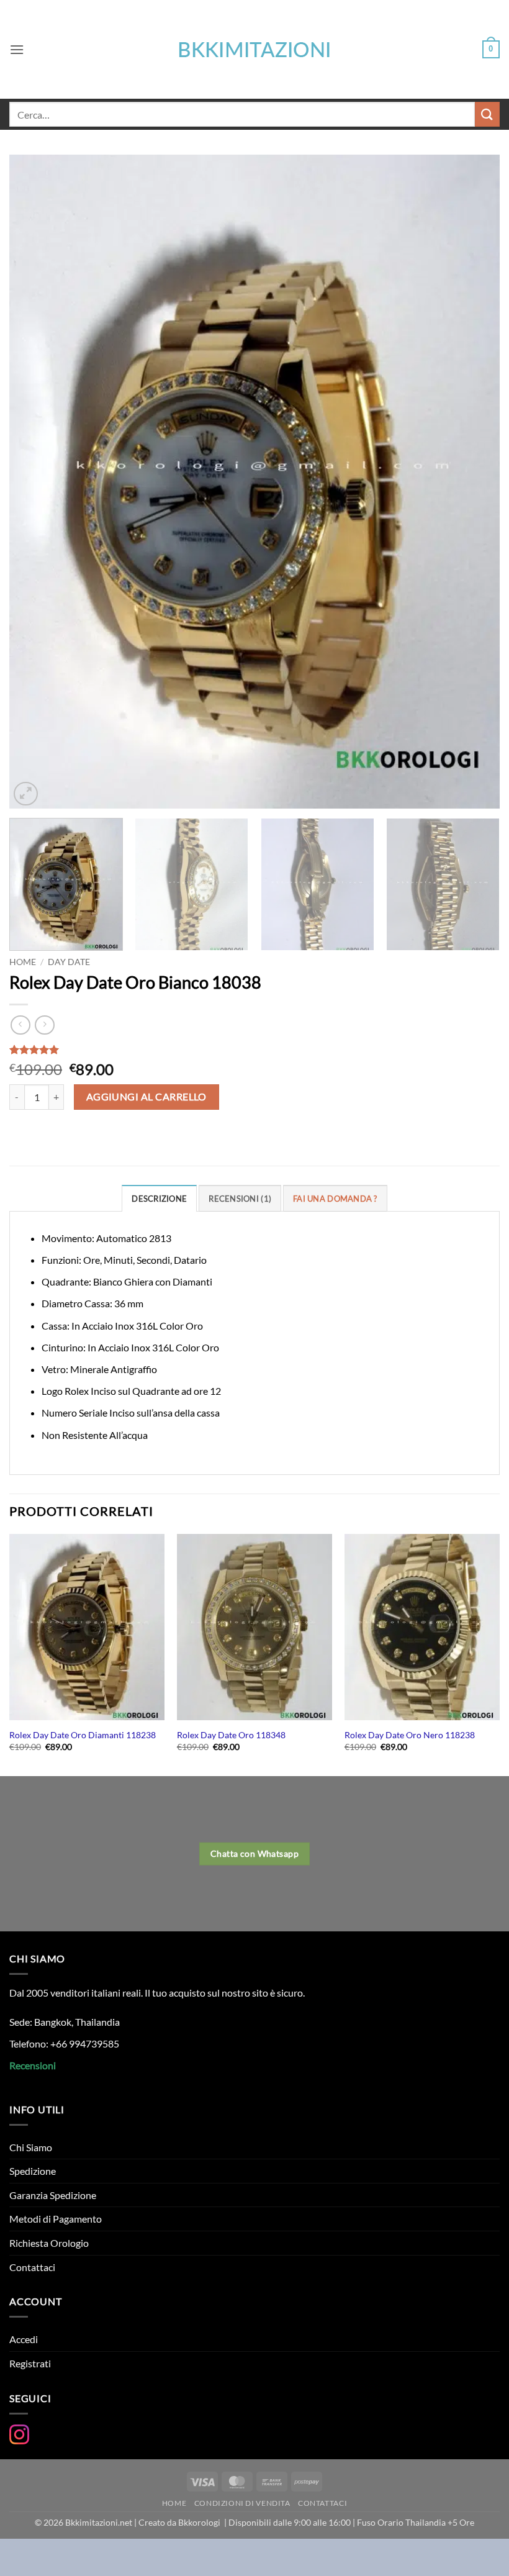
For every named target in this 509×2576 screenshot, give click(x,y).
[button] (17, 49)
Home (23, 962)
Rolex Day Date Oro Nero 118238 (410, 1735)
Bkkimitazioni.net (99, 2522)
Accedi (24, 2339)
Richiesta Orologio (49, 2243)
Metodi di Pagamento (56, 2219)
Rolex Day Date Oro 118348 (231, 1735)
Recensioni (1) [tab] (240, 1199)
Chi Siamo (31, 2147)
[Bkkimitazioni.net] (254, 50)
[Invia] (487, 114)
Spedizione (33, 2171)
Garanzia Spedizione (53, 2195)
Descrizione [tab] (159, 1199)
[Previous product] (44, 1025)
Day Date (69, 962)
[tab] (335, 1198)
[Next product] (20, 1025)
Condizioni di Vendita (242, 2503)
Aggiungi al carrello (146, 1097)
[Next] (474, 482)
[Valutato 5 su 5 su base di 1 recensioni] (254, 1050)
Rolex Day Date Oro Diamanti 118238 (83, 1735)
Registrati (30, 2363)
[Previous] (35, 482)
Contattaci (32, 2267)
